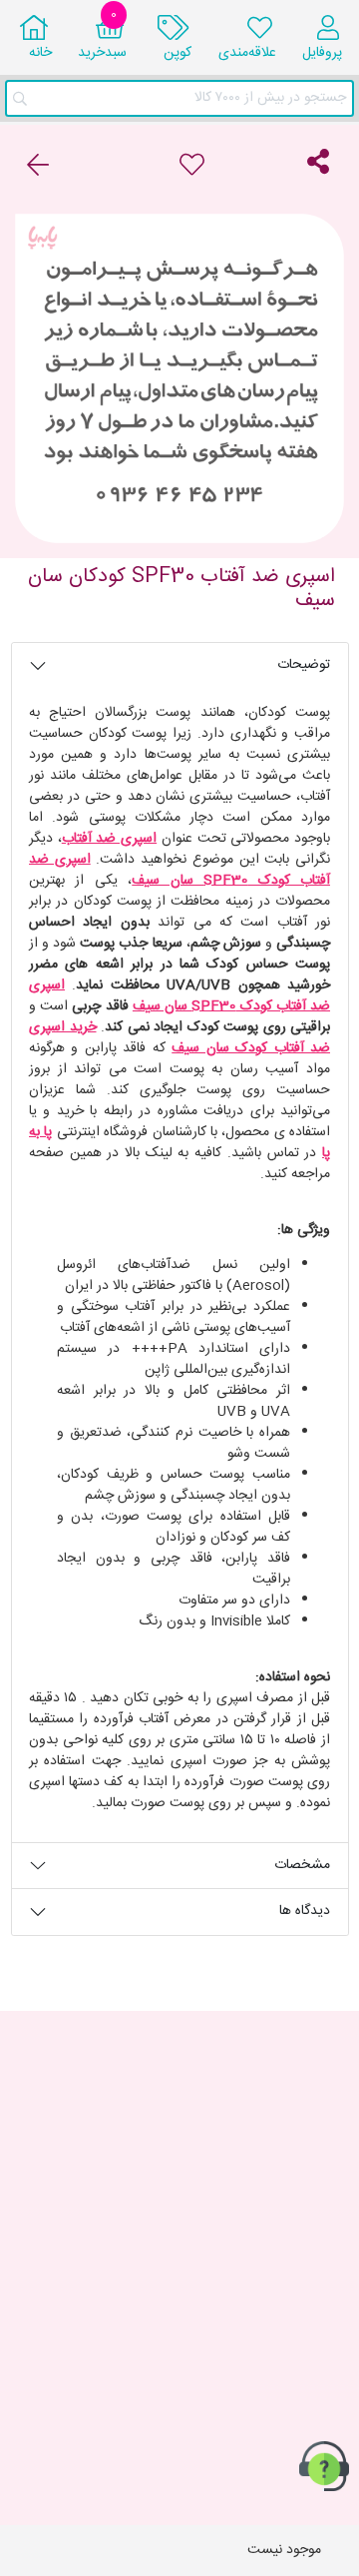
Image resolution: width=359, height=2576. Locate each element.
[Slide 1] (179, 533)
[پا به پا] (179, 378)
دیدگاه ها (305, 1911)
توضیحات (304, 665)
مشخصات (302, 1865)
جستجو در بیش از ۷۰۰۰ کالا (270, 98)
